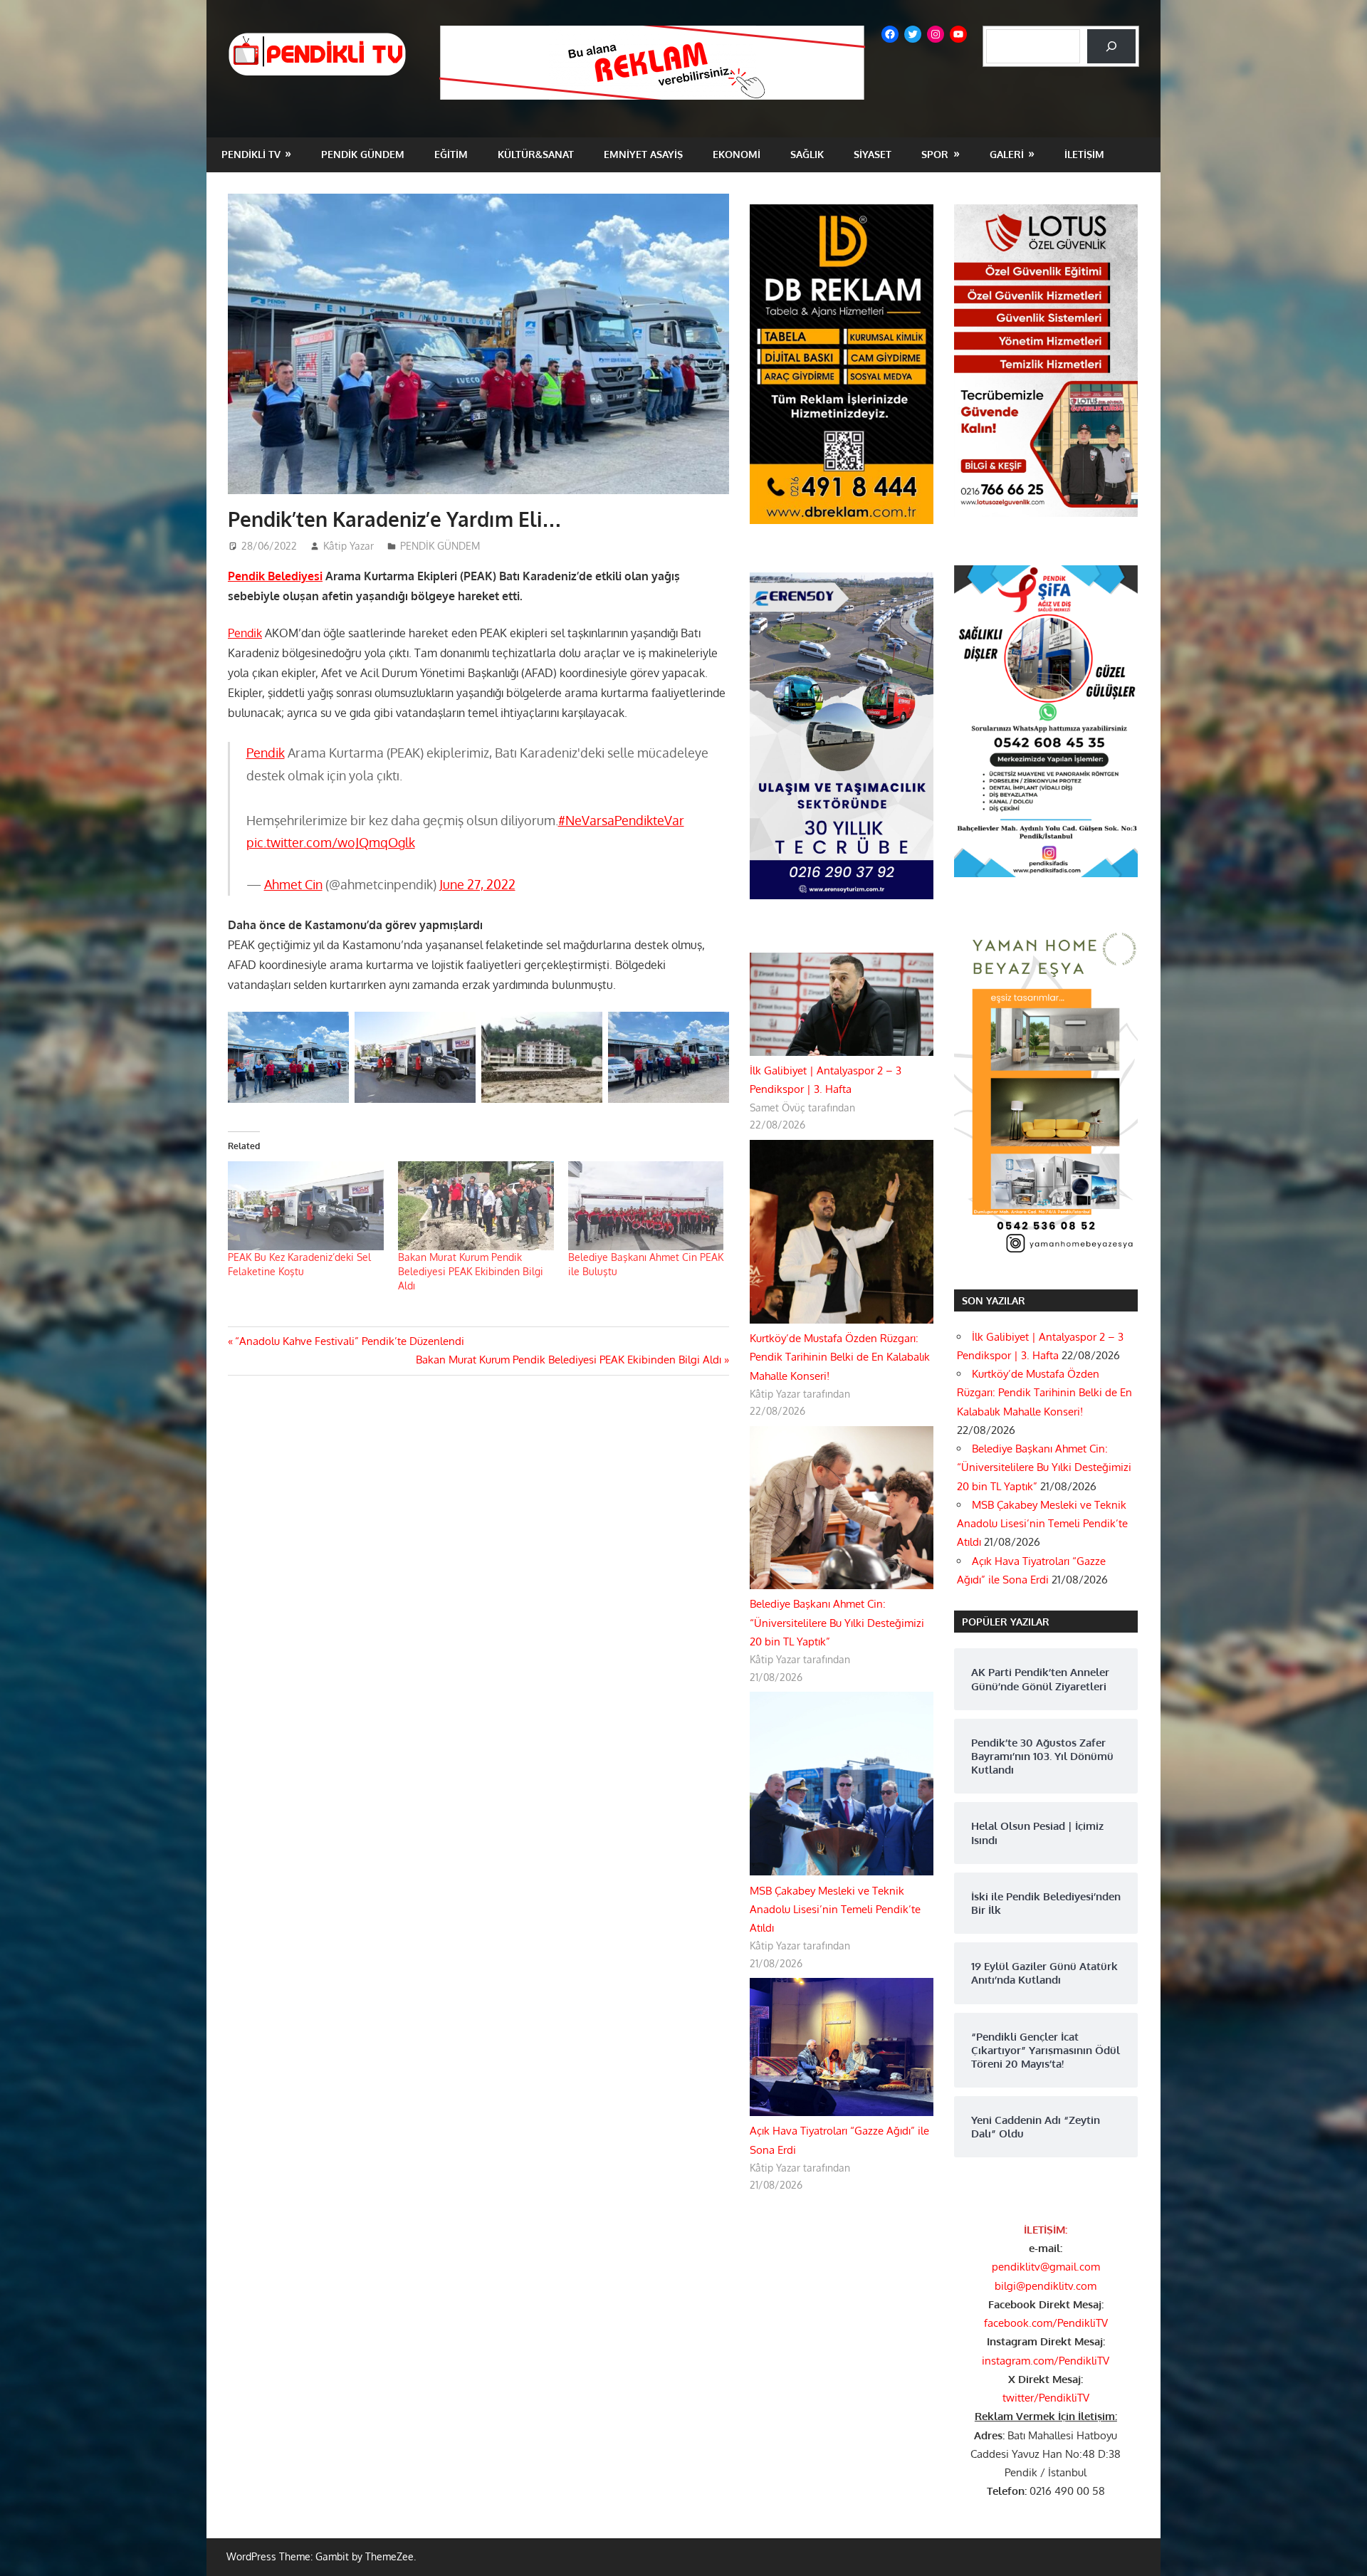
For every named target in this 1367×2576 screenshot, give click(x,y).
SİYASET (873, 154)
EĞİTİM (451, 154)
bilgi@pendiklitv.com (1046, 2286)
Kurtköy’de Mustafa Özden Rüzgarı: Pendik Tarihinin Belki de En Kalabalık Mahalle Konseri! (840, 1357)
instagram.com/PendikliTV (1046, 2361)
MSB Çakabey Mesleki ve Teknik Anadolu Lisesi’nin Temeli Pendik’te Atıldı (835, 1910)
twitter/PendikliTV (1046, 2398)
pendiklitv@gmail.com (1046, 2267)
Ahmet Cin (293, 884)
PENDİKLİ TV (251, 154)
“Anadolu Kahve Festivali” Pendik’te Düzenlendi (349, 1341)
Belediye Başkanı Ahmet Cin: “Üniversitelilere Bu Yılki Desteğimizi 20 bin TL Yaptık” (837, 1623)
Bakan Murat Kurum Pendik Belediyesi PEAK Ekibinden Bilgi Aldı (471, 1271)
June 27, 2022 (477, 884)
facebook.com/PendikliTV (1046, 2323)
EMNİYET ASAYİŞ (643, 154)
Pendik (245, 633)
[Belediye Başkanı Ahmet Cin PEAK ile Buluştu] (646, 1206)
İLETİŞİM (1084, 154)
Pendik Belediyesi (275, 576)
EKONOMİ (737, 154)
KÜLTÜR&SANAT (536, 154)
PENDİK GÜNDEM (363, 154)
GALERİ (1007, 154)
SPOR (935, 154)
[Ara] (1111, 46)
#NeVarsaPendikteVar (621, 820)
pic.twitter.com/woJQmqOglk (331, 842)
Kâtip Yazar (349, 546)
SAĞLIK (807, 154)
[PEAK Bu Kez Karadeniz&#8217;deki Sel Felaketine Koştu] (306, 1206)
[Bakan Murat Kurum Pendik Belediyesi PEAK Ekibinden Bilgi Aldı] (476, 1206)
